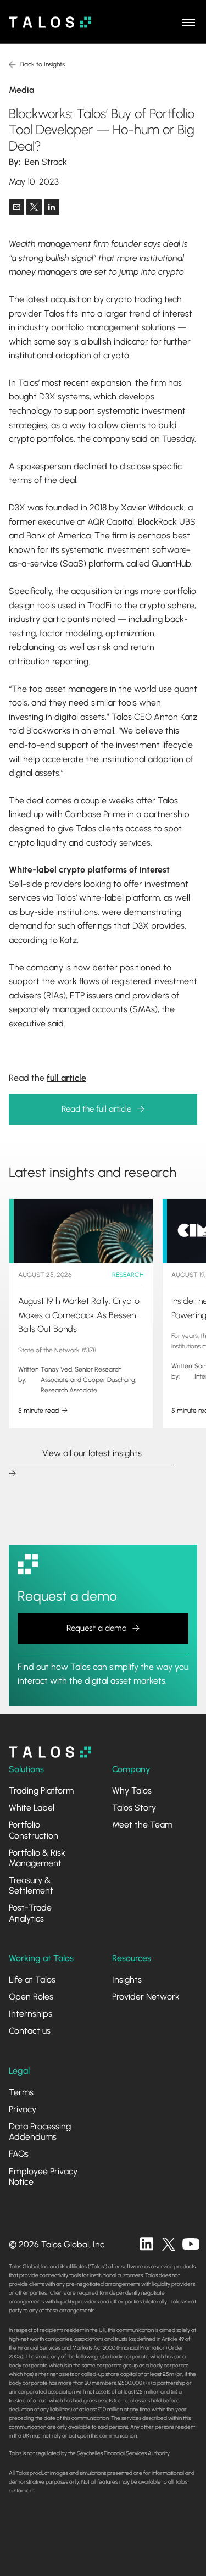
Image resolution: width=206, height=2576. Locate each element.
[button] (188, 22)
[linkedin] (147, 2244)
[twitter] (169, 2244)
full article (66, 1078)
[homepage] (50, 1752)
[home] (50, 22)
